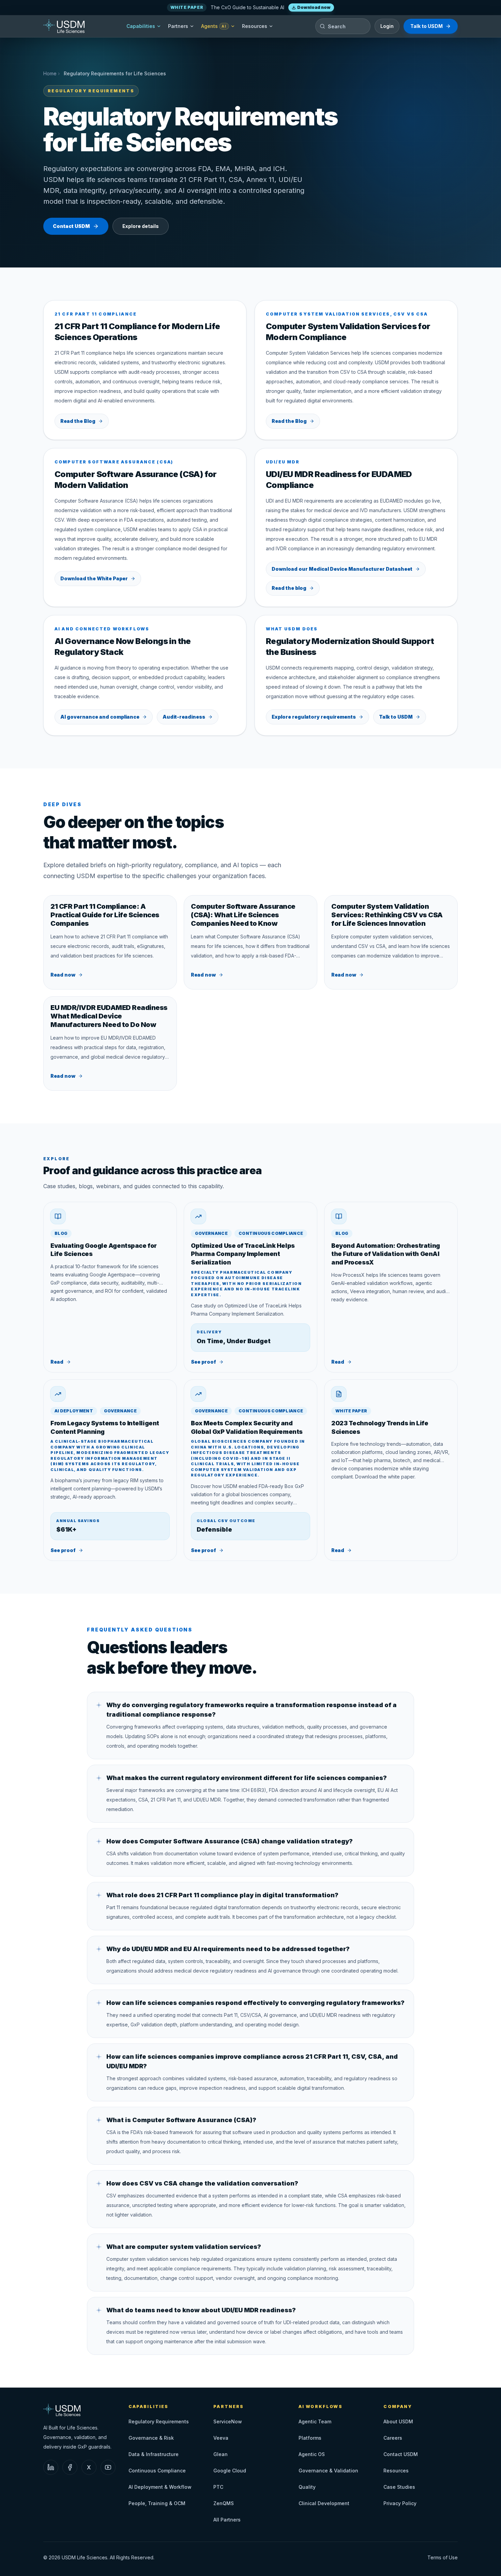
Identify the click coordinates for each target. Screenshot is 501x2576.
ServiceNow (228, 2421)
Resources (255, 26)
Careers (393, 2438)
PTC (218, 2487)
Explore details (141, 226)
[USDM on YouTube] (108, 2467)
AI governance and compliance (100, 717)
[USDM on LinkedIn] (51, 2467)
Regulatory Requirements (159, 2421)
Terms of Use (443, 2557)
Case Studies (399, 2487)
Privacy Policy (400, 2503)
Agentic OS (312, 2454)
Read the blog (289, 588)
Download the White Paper (94, 578)
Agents (214, 26)
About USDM (398, 2421)
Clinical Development (324, 2503)
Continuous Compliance (157, 2471)
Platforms (310, 2438)
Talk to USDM (427, 26)
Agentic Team (315, 2421)
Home (50, 73)
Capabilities (141, 26)
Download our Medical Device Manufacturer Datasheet (342, 569)
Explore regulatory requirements (314, 717)
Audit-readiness (184, 717)
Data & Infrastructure (154, 2454)
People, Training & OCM (157, 2503)
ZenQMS (224, 2503)
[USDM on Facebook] (70, 2467)
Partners (178, 26)
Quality (307, 2487)
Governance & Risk (151, 2438)
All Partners (227, 2520)
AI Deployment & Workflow (160, 2487)
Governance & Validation (328, 2471)
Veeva (221, 2438)
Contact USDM (71, 226)
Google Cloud (230, 2471)
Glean (221, 2454)
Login (387, 26)
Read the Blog (78, 421)
